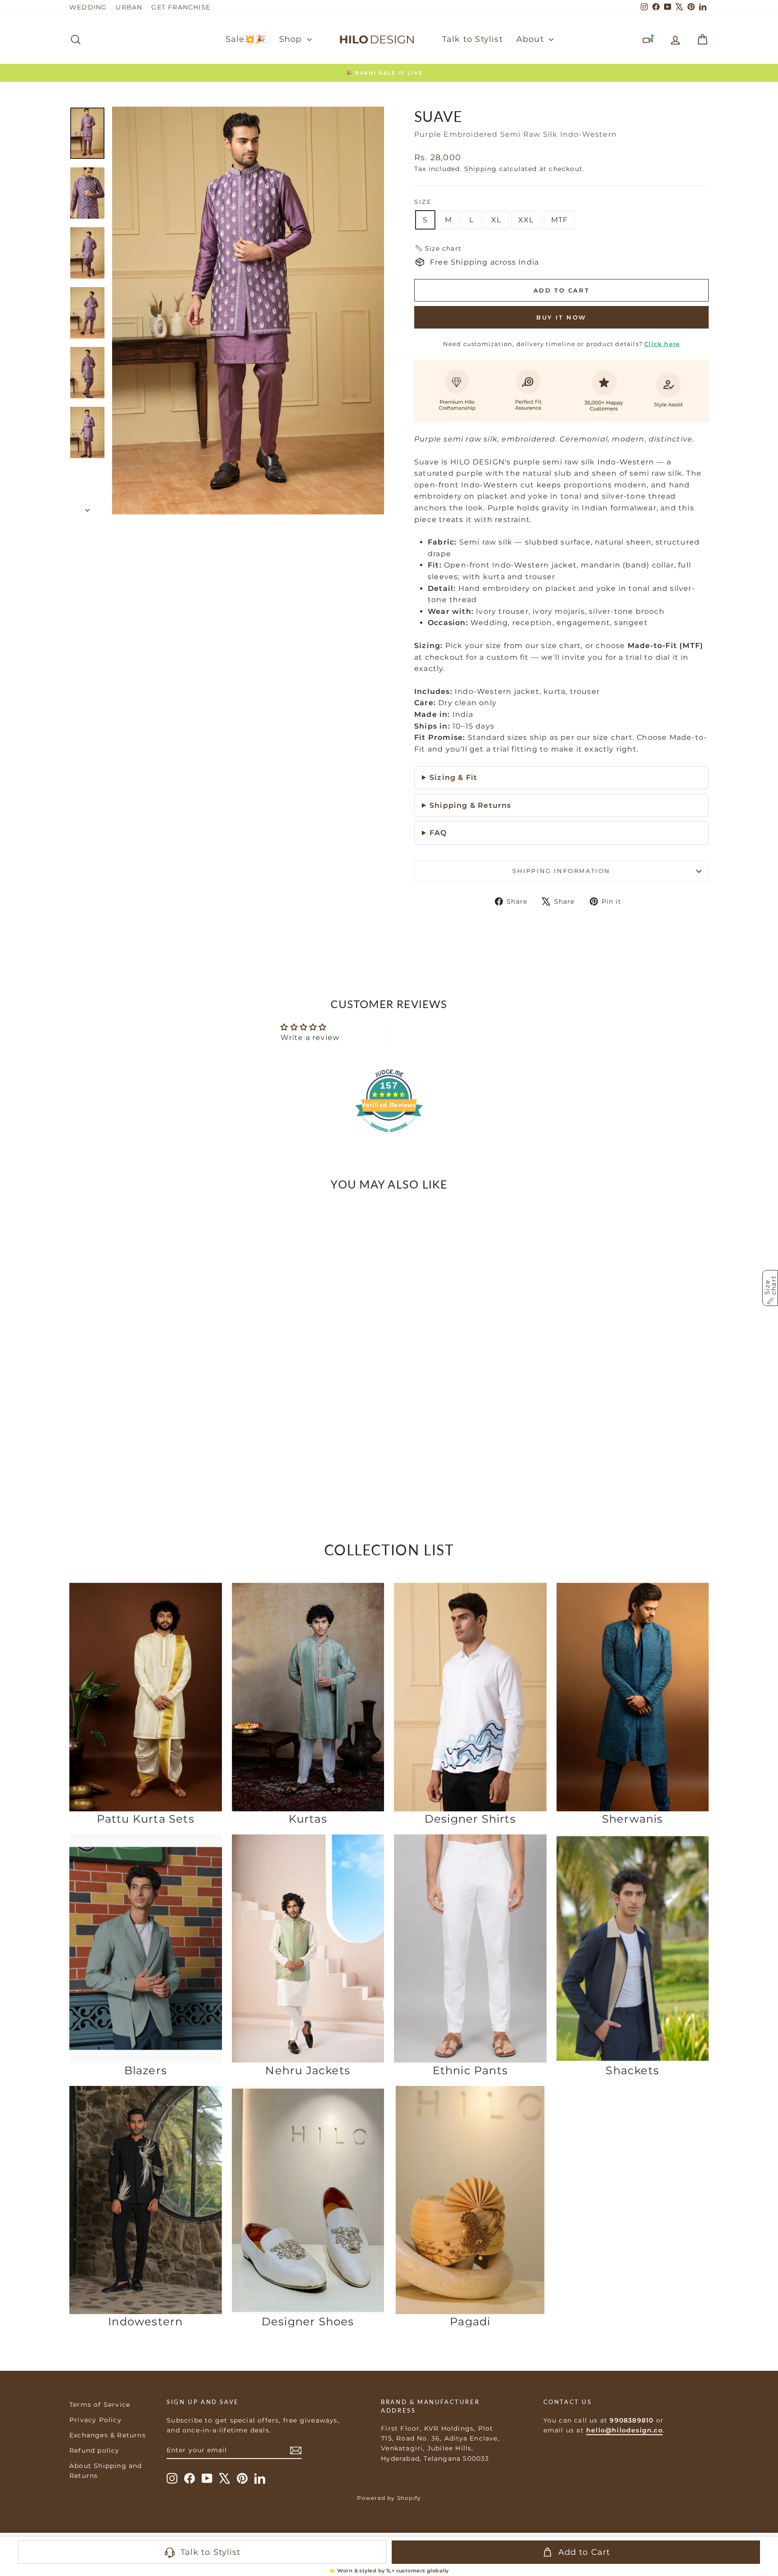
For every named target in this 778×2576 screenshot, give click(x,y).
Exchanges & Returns (108, 2435)
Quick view (146, 1433)
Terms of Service (100, 2405)
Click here (662, 344)
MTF (560, 220)
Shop (292, 39)
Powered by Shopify (389, 2498)
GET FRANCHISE (181, 7)
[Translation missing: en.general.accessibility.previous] (80, 1329)
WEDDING (88, 7)
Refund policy (95, 2450)
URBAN (129, 7)
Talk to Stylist (473, 39)
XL (496, 220)
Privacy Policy (95, 2420)
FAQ (438, 833)
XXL (526, 220)
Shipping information (561, 871)
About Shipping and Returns (106, 2471)
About (531, 39)
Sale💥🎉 (246, 39)
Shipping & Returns (470, 805)
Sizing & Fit (453, 777)
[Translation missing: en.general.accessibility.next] (212, 1329)
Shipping (481, 169)
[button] (438, 248)
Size (423, 202)
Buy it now (561, 317)
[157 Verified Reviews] (389, 1137)
